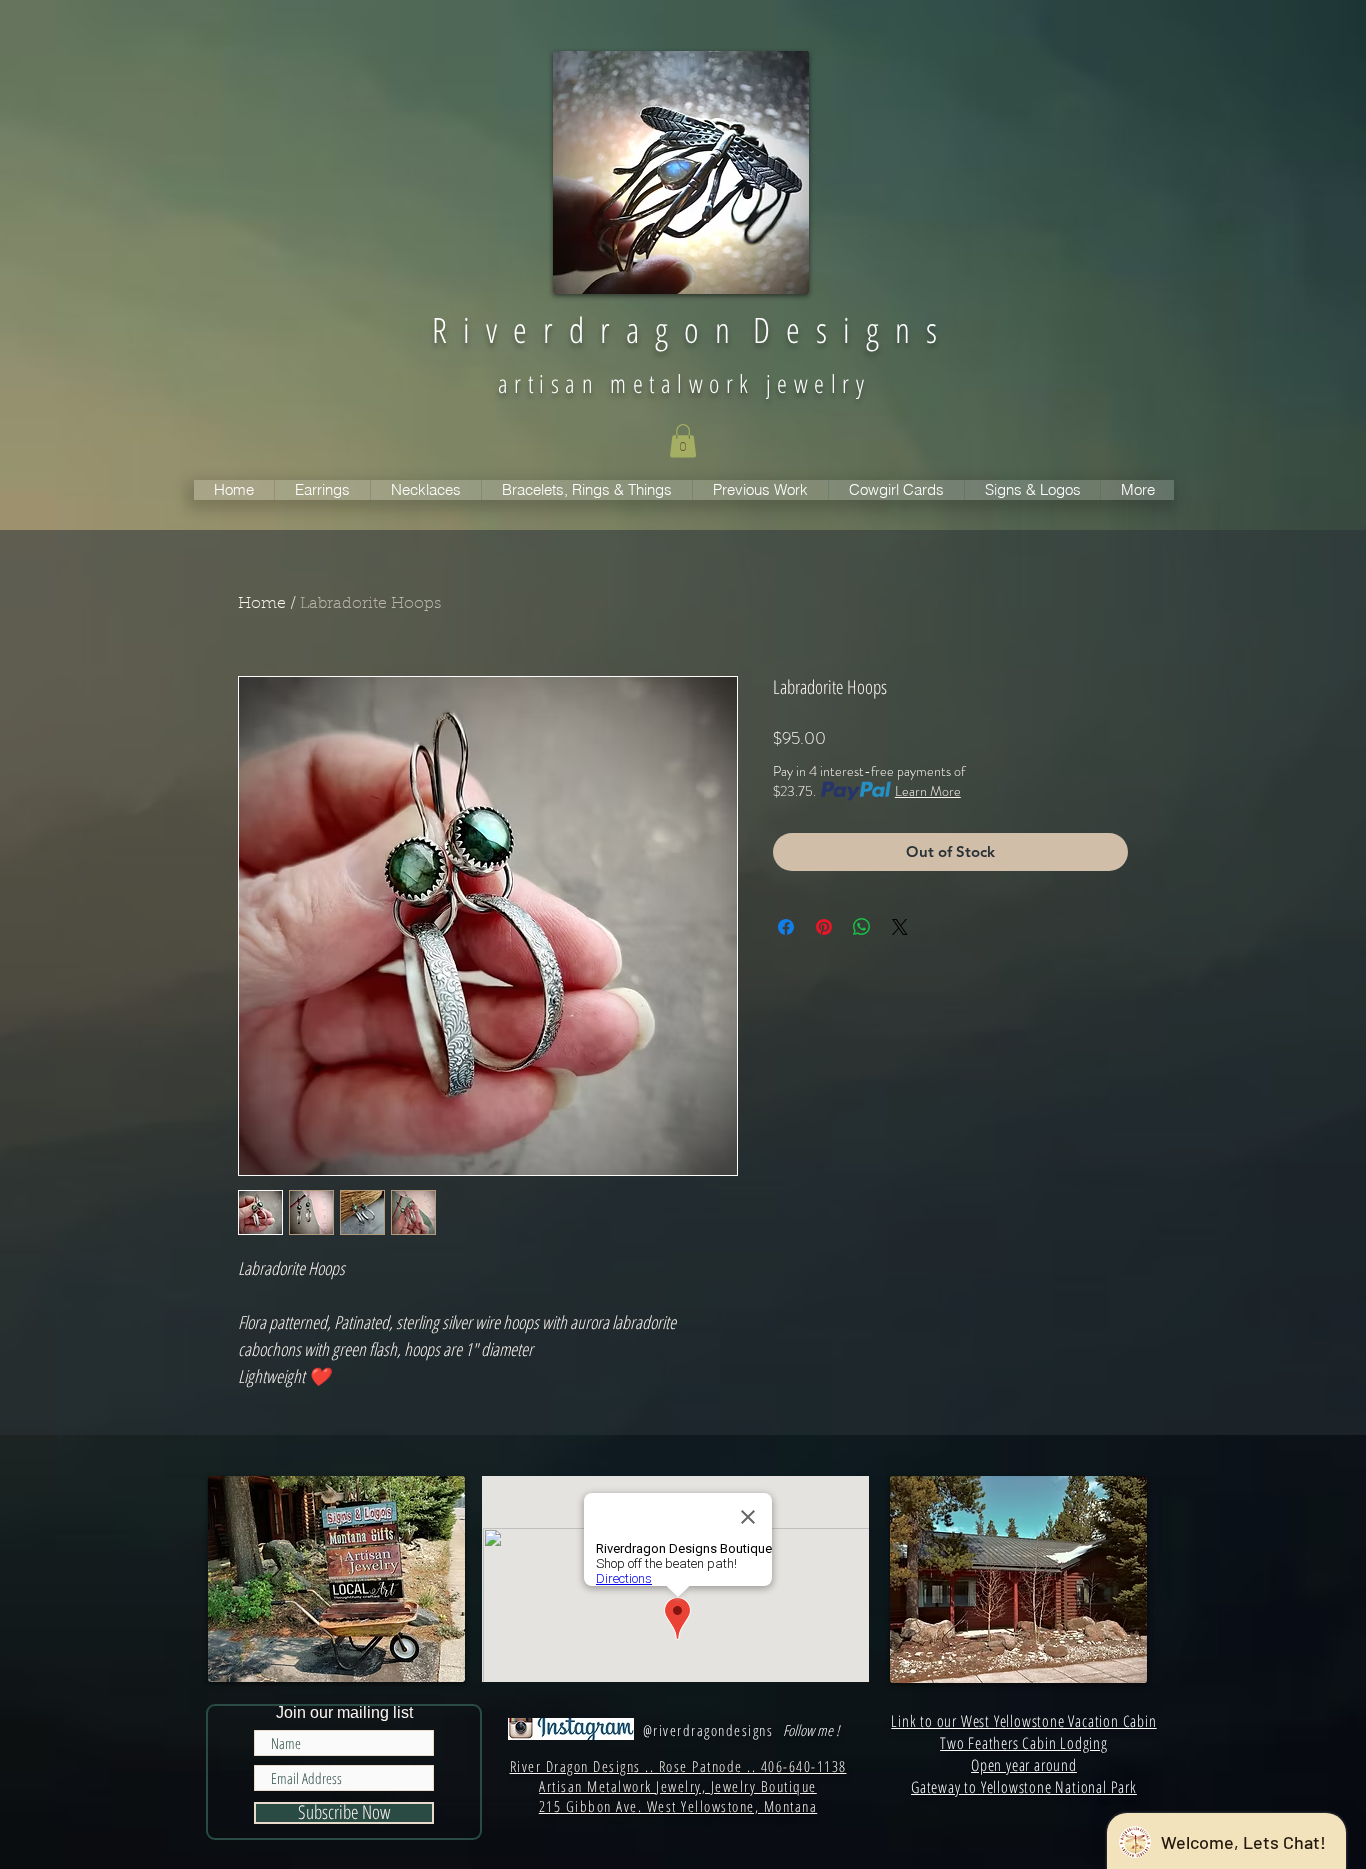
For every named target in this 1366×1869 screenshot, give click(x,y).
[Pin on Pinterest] (824, 927)
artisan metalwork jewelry (684, 383)
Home (262, 604)
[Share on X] (900, 927)
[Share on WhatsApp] (862, 927)
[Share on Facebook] (786, 927)
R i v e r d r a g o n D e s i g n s (684, 329)
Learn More (928, 791)
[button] (683, 440)
